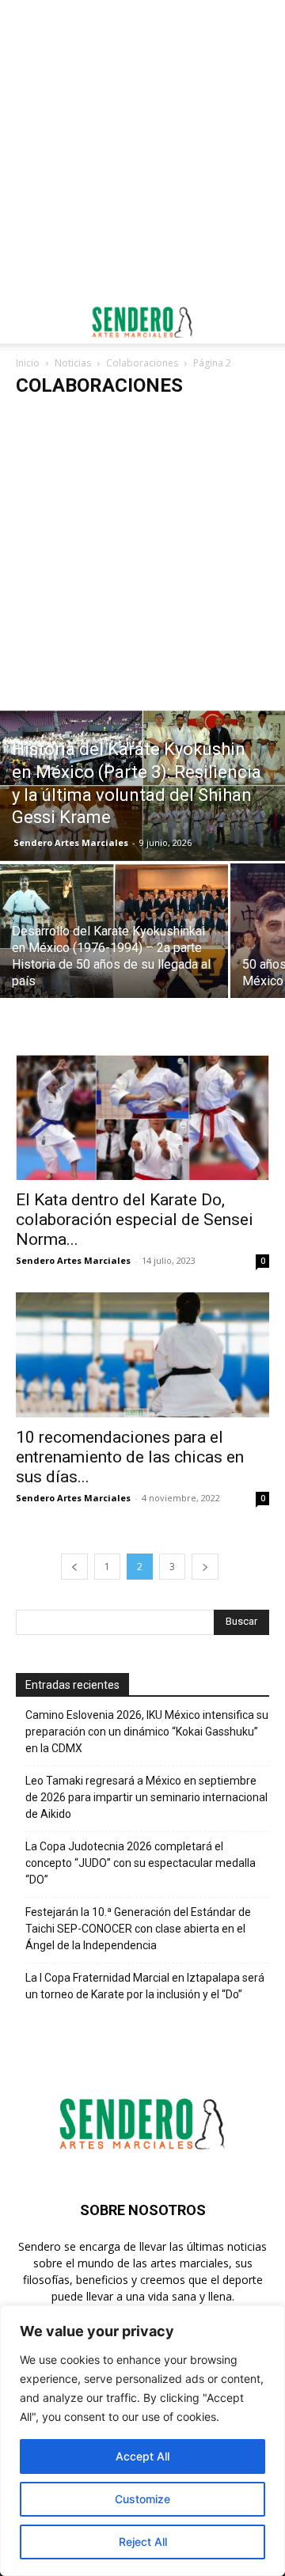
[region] (142, 2441)
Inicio (28, 363)
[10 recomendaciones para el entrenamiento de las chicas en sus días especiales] (142, 1355)
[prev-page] (74, 1567)
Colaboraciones (142, 363)
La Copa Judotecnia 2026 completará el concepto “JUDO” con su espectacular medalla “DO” (141, 1863)
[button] (27, 322)
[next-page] (205, 1567)
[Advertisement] (142, 150)
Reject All (143, 2542)
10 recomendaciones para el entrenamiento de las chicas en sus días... (130, 1457)
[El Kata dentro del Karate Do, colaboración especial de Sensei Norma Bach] (142, 1117)
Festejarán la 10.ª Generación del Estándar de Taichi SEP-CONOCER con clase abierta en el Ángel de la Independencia (138, 1929)
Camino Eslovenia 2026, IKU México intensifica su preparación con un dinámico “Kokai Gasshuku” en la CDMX (147, 1732)
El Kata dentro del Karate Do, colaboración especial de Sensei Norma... (135, 1220)
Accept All (142, 2456)
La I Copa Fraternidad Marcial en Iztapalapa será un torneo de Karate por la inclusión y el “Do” (145, 1986)
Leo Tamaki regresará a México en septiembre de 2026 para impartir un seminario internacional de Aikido (146, 1797)
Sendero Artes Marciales (71, 842)
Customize (142, 2499)
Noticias (73, 363)
